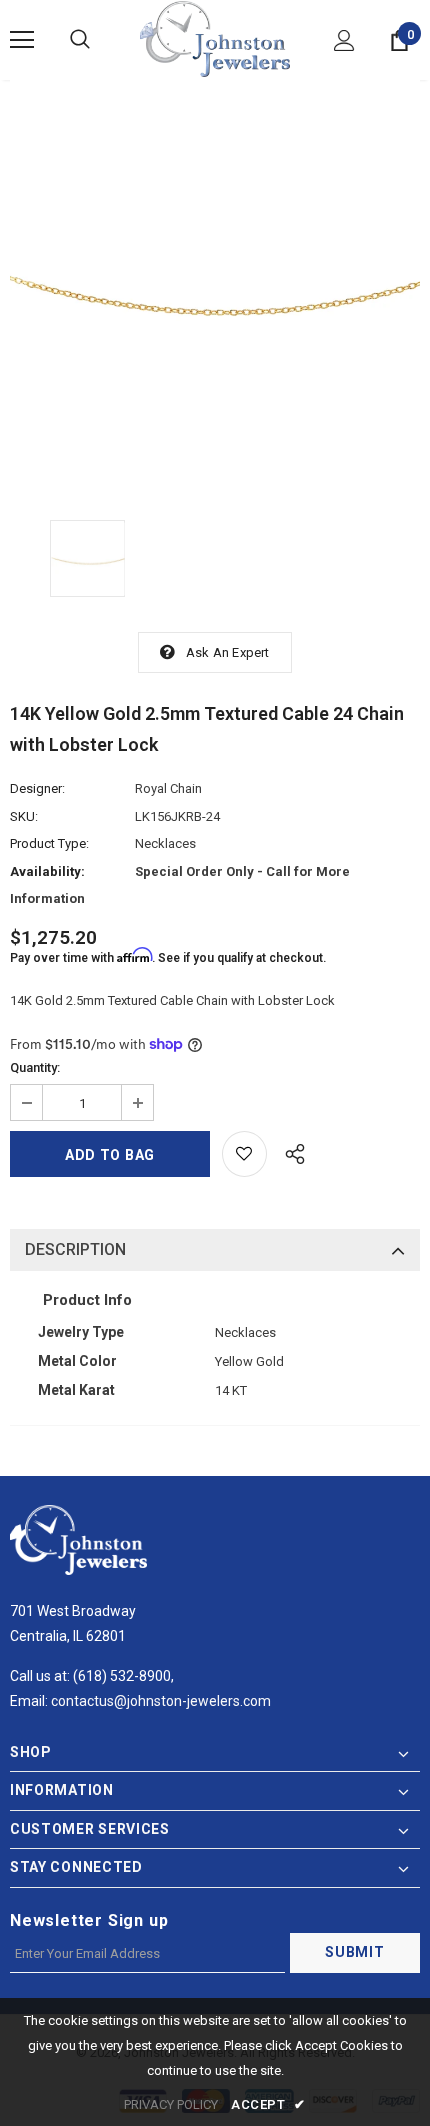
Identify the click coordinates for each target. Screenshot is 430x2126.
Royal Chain (168, 788)
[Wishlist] (244, 1154)
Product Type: (49, 843)
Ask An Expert (228, 652)
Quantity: (35, 1067)
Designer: (37, 788)
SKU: (24, 816)
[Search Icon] (80, 40)
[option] (215, 285)
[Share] (289, 1151)
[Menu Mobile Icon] (22, 40)
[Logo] (215, 39)
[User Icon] (344, 40)
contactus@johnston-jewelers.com (161, 1701)
